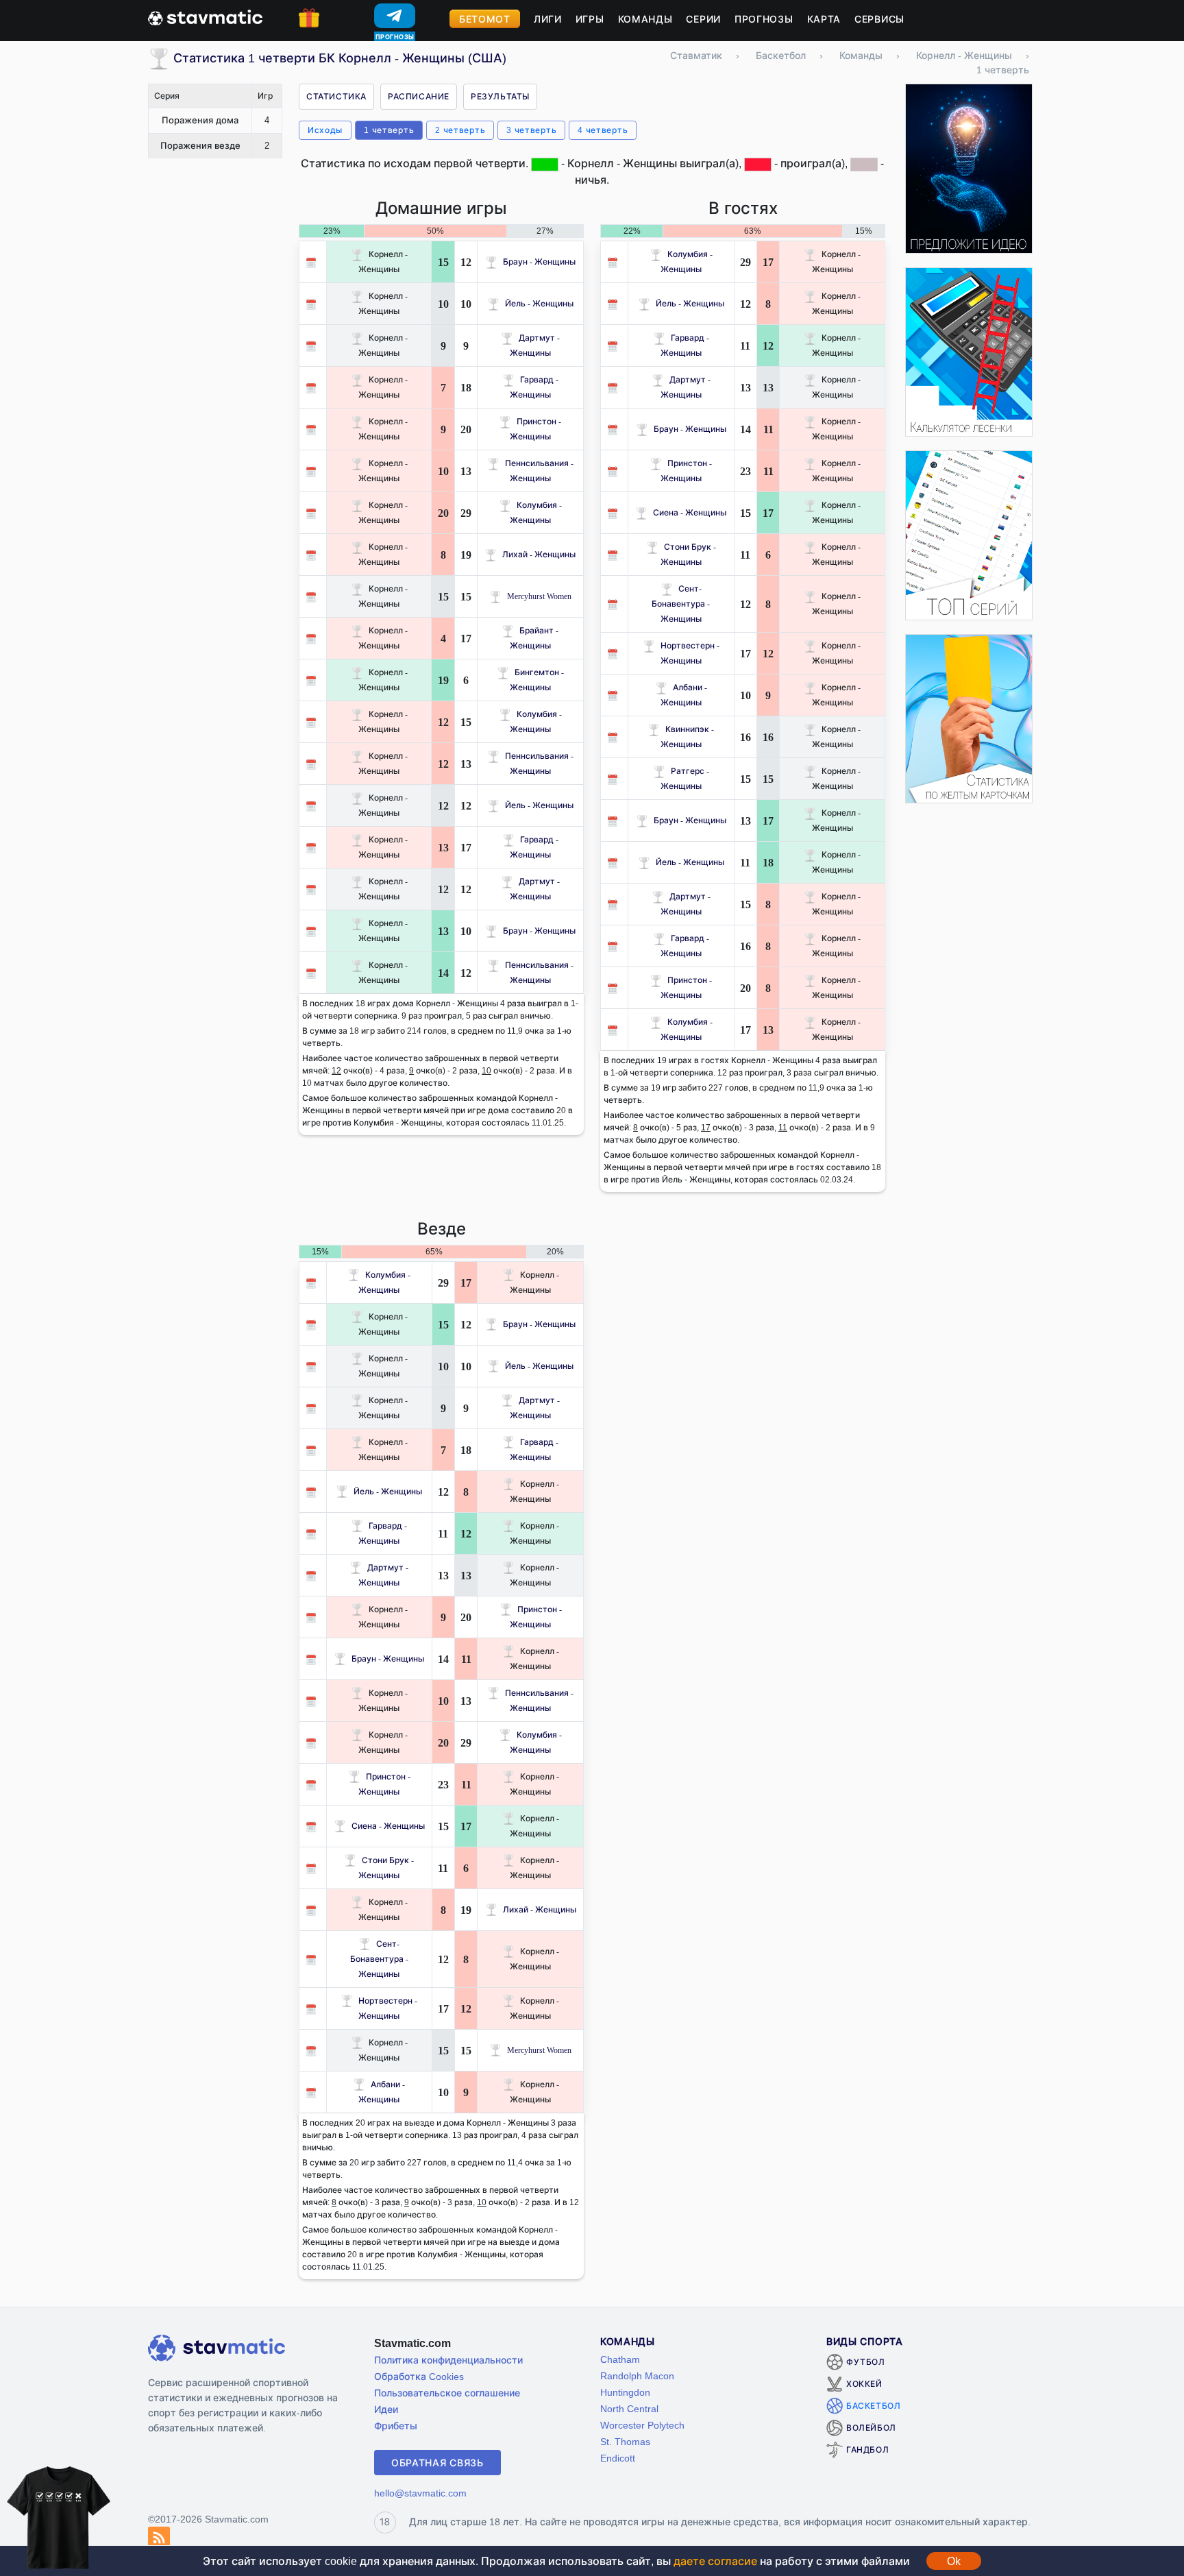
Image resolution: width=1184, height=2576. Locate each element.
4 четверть (603, 130)
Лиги (548, 19)
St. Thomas (625, 2441)
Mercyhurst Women (539, 596)
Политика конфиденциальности (448, 2360)
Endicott (618, 2458)
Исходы (325, 130)
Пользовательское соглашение (447, 2393)
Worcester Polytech (642, 2425)
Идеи (386, 2409)
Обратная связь (437, 2463)
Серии (703, 19)
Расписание (419, 96)
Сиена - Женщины (690, 512)
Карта (824, 19)
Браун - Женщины (539, 262)
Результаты (500, 96)
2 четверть (460, 130)
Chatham (620, 2359)
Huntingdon (625, 2392)
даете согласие (715, 2561)
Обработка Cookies (419, 2376)
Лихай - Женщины (539, 554)
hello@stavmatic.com (420, 2493)
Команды (645, 19)
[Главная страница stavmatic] (205, 16)
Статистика (336, 96)
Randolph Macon (637, 2375)
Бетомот (485, 19)
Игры (590, 19)
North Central (629, 2408)
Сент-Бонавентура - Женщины (681, 604)
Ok (954, 2561)
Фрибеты (396, 2426)
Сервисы (879, 19)
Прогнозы (764, 19)
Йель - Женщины (539, 303)
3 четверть (531, 130)
